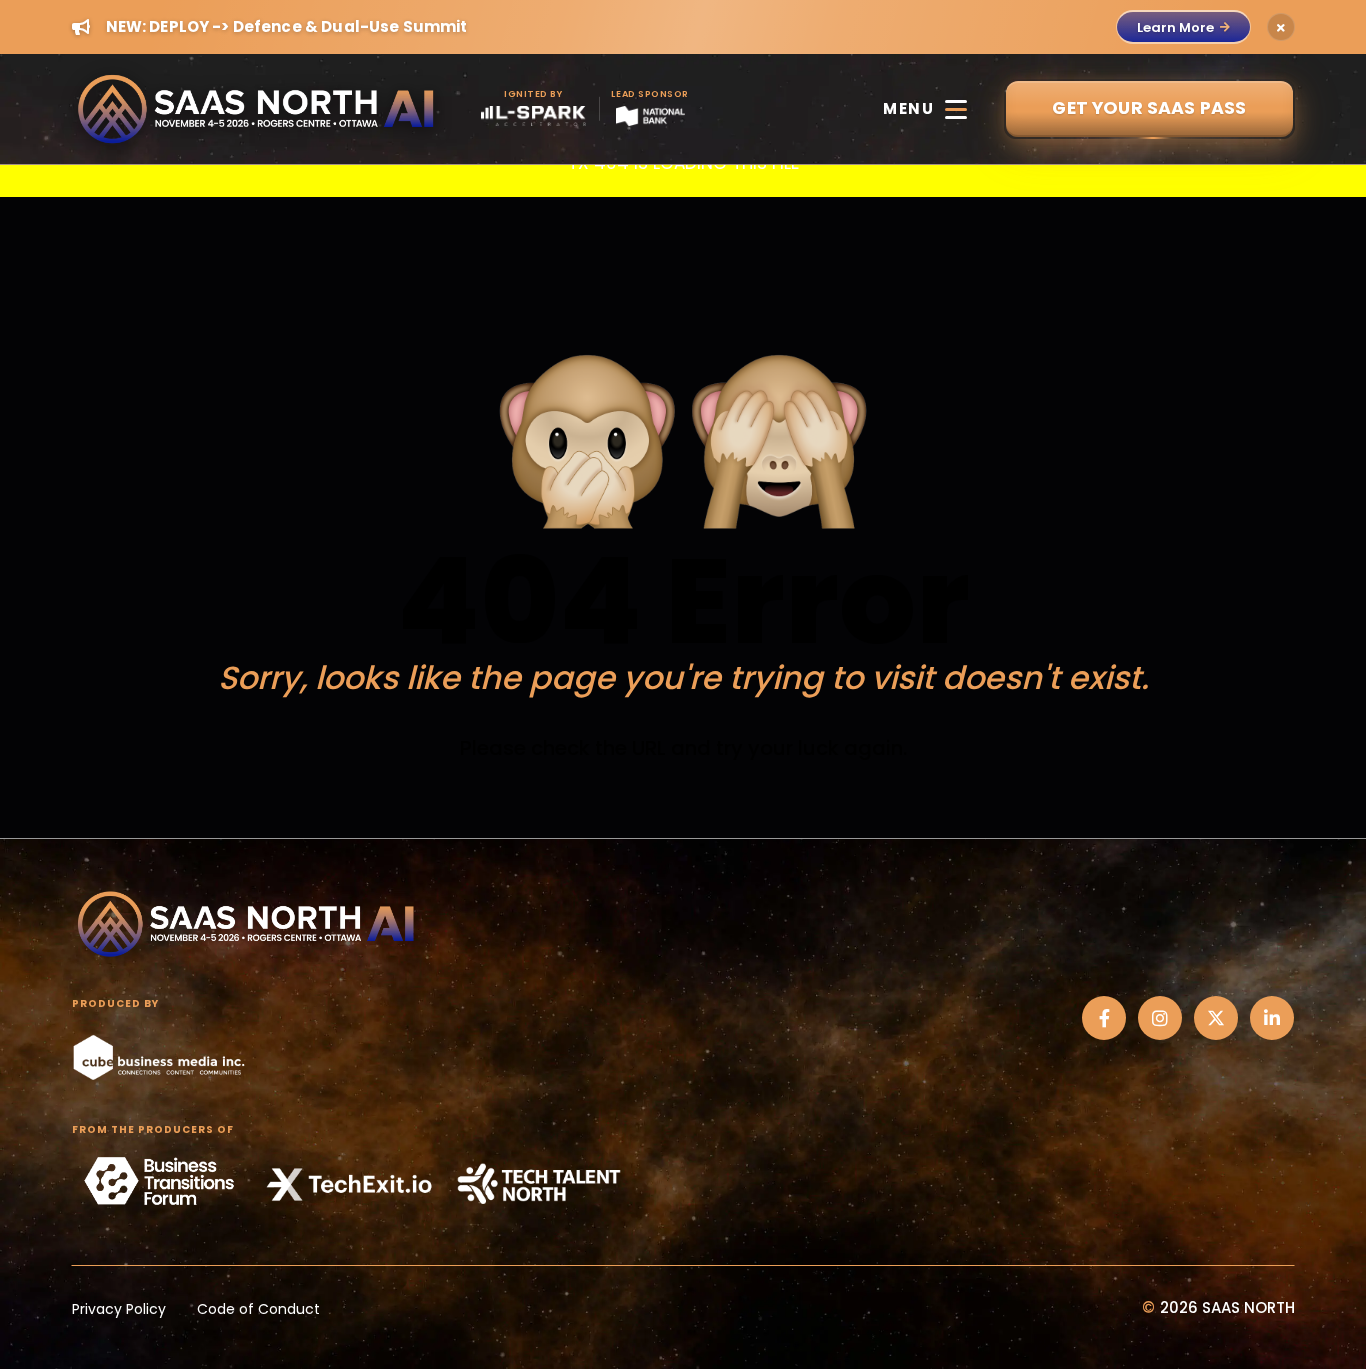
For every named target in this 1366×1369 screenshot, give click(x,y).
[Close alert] (1281, 27)
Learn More (1175, 27)
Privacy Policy (119, 1309)
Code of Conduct (258, 1309)
